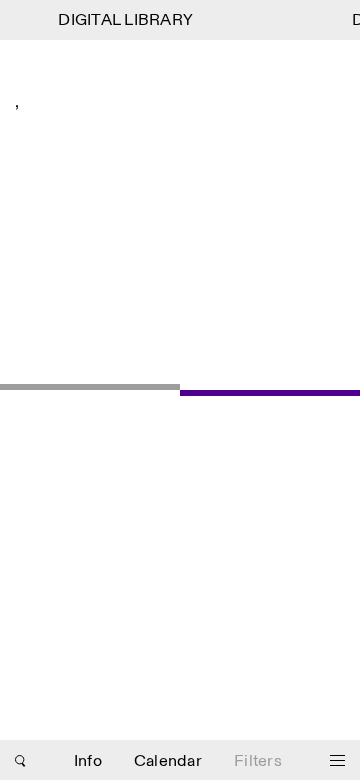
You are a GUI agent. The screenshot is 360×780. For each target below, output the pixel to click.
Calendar (168, 761)
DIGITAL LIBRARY (124, 20)
